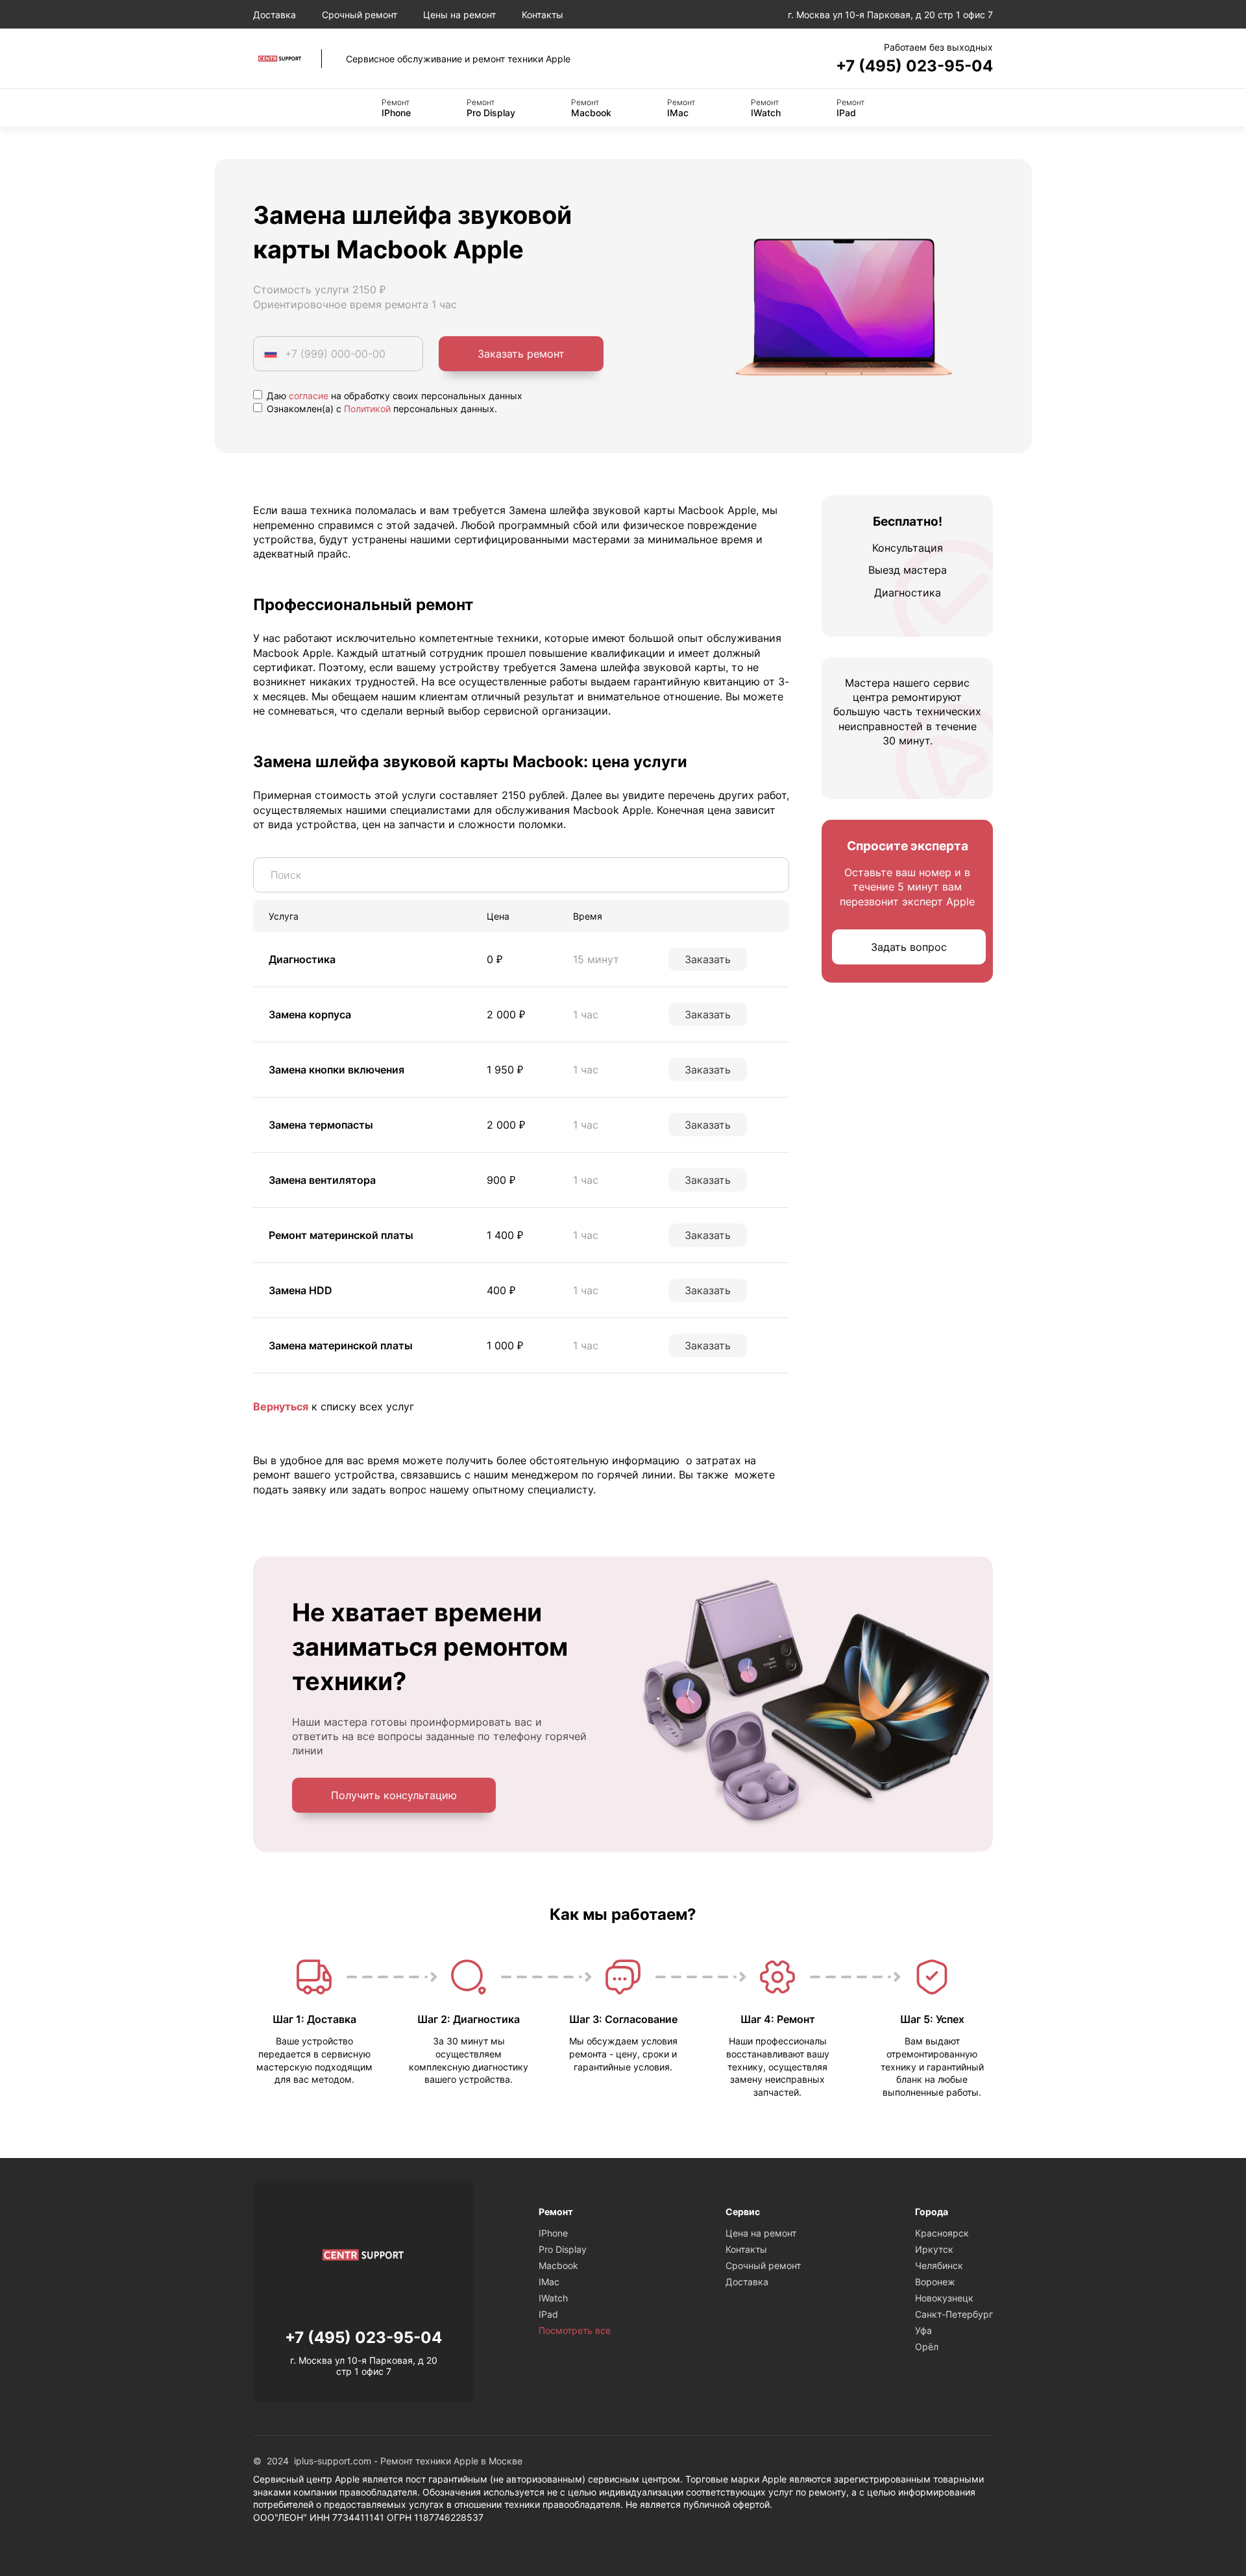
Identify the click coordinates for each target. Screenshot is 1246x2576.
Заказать (708, 959)
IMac (681, 108)
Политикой (367, 409)
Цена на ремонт (761, 2233)
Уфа (923, 2330)
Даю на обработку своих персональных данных (393, 396)
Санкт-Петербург (954, 2314)
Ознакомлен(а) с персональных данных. (381, 409)
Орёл (927, 2347)
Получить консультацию (394, 1795)
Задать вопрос (909, 948)
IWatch (766, 108)
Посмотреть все (575, 2330)
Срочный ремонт (360, 15)
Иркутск (934, 2249)
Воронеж (935, 2282)
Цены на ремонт (459, 15)
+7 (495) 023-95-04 (914, 66)
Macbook (591, 108)
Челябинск (939, 2265)
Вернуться (281, 1406)
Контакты (543, 15)
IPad (850, 108)
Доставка (275, 15)
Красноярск (942, 2233)
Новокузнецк (944, 2298)
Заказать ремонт (521, 354)
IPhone (396, 108)
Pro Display (491, 108)
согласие (309, 396)
